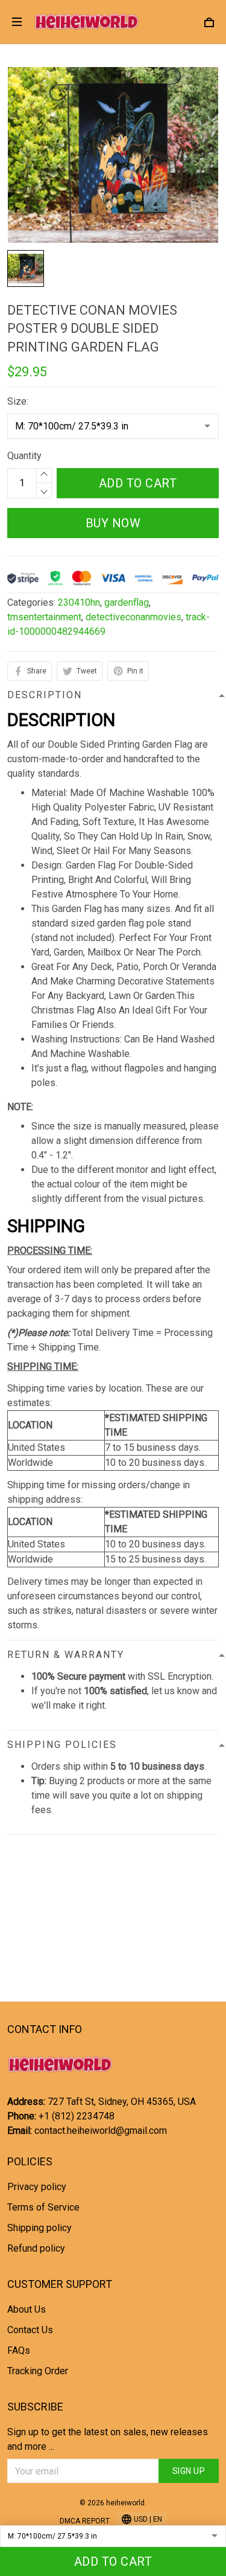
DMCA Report (85, 2521)
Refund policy (36, 2248)
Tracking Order (38, 2371)
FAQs (19, 2350)
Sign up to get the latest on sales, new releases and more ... (108, 2439)
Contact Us (30, 2330)
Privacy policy (37, 2187)
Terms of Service (43, 2207)
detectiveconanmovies (133, 617)
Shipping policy (39, 2228)
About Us (27, 2309)
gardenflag (127, 602)
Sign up (189, 2471)
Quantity (24, 456)
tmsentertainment (44, 617)
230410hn (79, 602)
